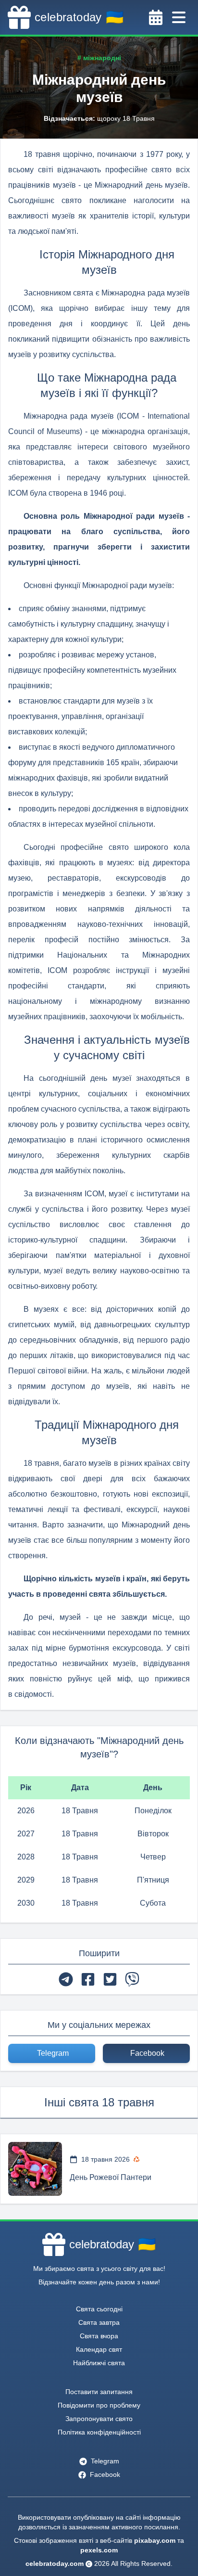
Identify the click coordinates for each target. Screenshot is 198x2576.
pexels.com (99, 2550)
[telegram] (66, 1979)
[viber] (132, 1979)
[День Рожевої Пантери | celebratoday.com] (35, 2169)
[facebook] (88, 1979)
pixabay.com (155, 2540)
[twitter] (110, 1979)
